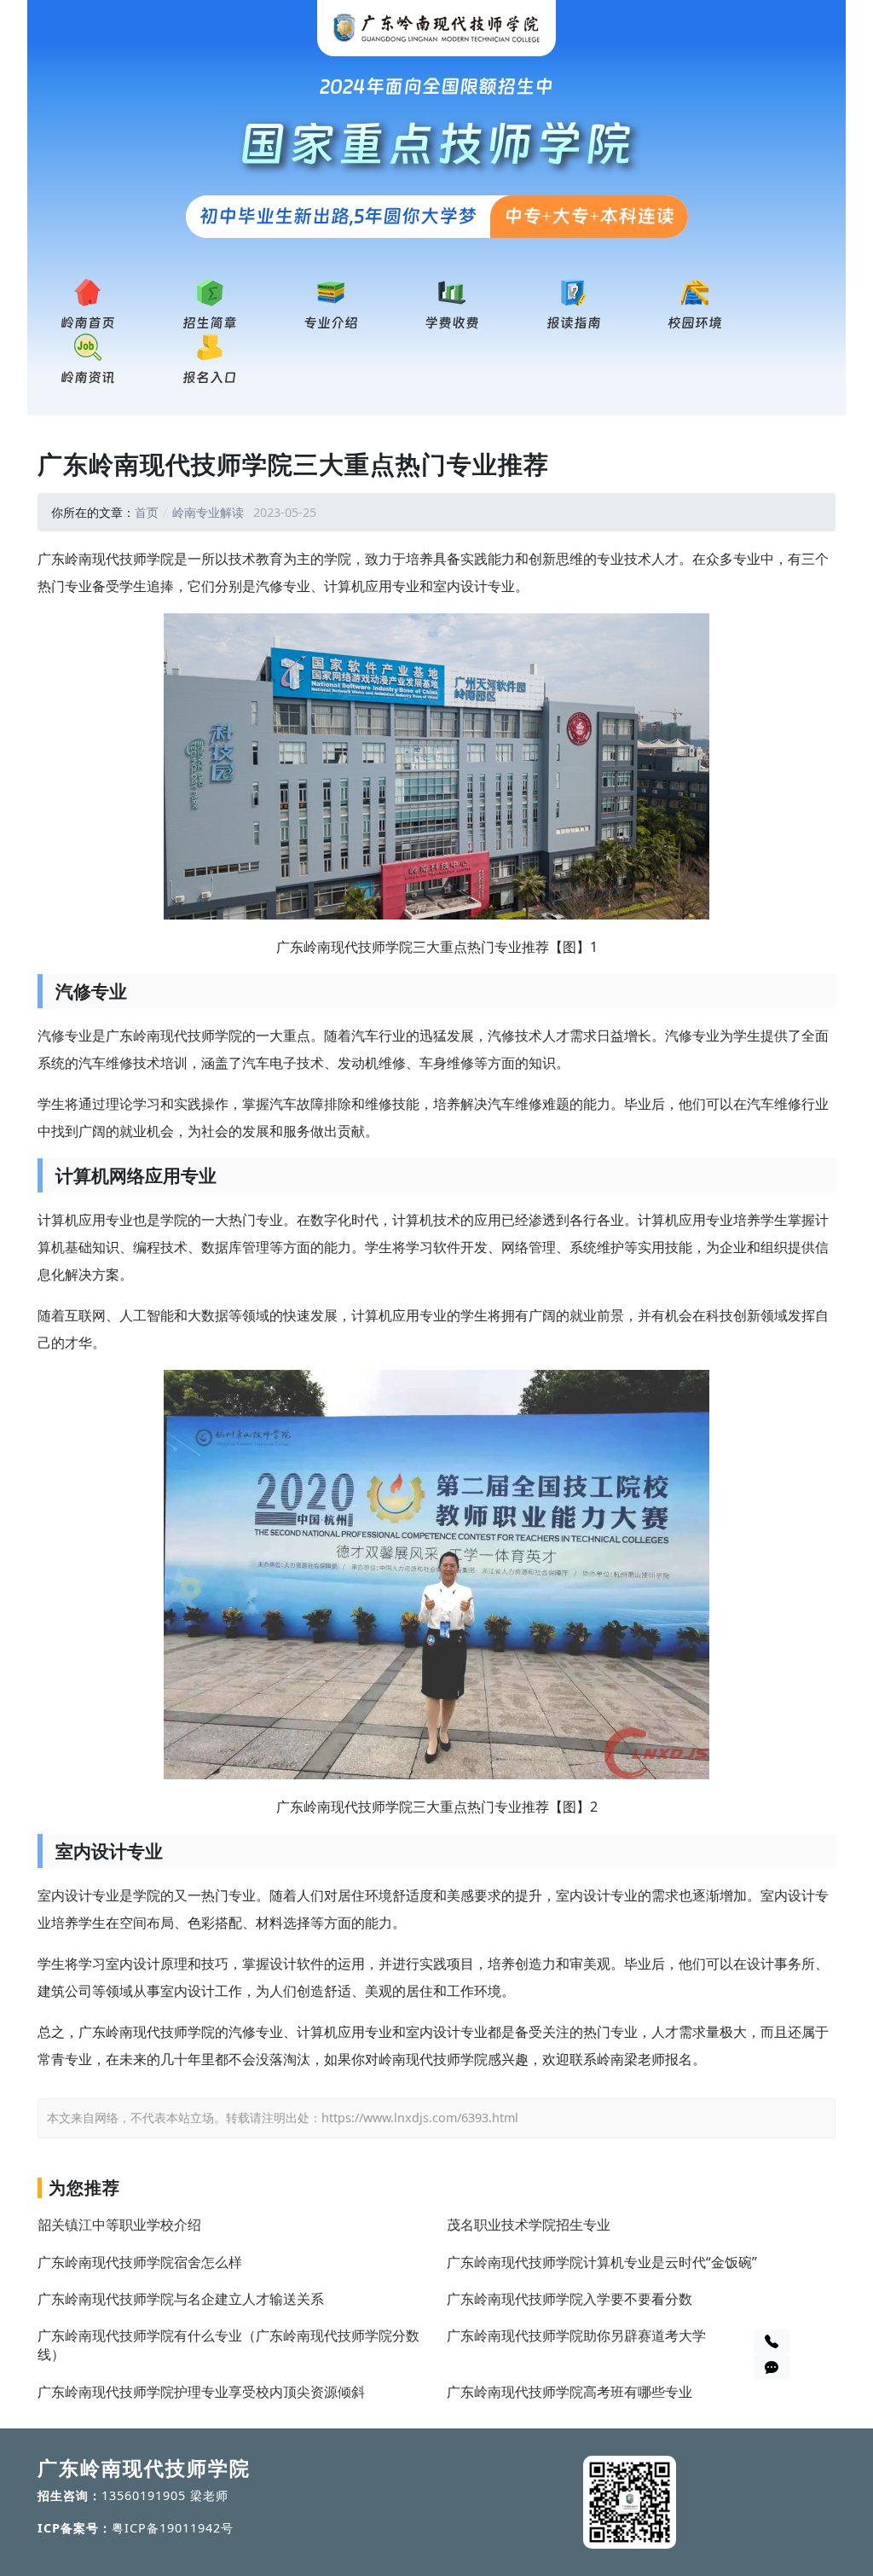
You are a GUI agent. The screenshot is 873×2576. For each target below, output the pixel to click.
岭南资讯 (88, 377)
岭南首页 (88, 323)
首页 (147, 512)
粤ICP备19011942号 (173, 2528)
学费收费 (452, 323)
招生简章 (210, 323)
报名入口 (210, 377)
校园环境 (695, 323)
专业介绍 (331, 323)
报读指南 (574, 323)
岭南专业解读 (208, 512)
